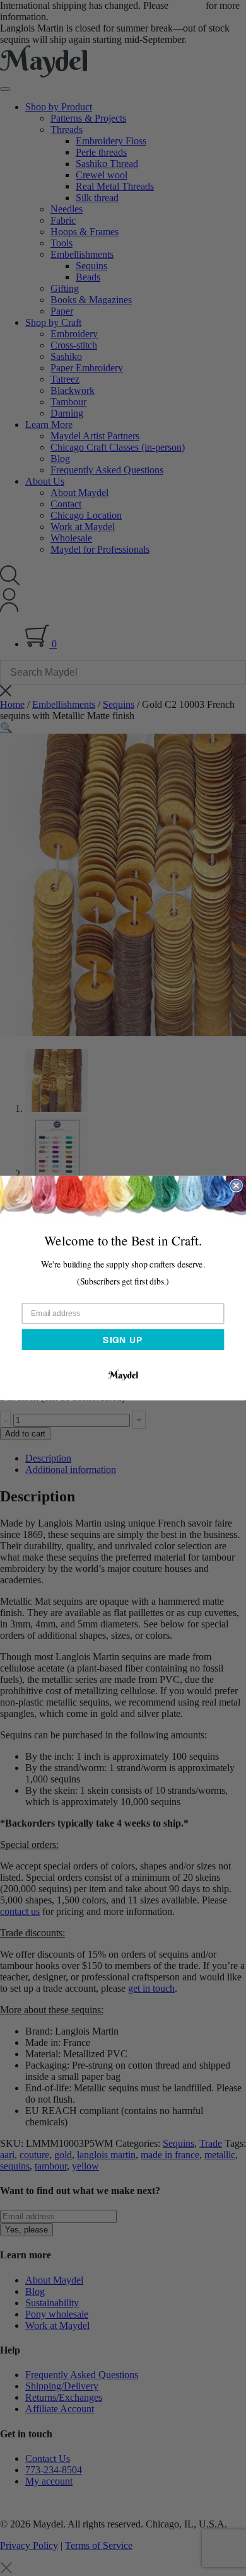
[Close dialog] (236, 1185)
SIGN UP (123, 1339)
